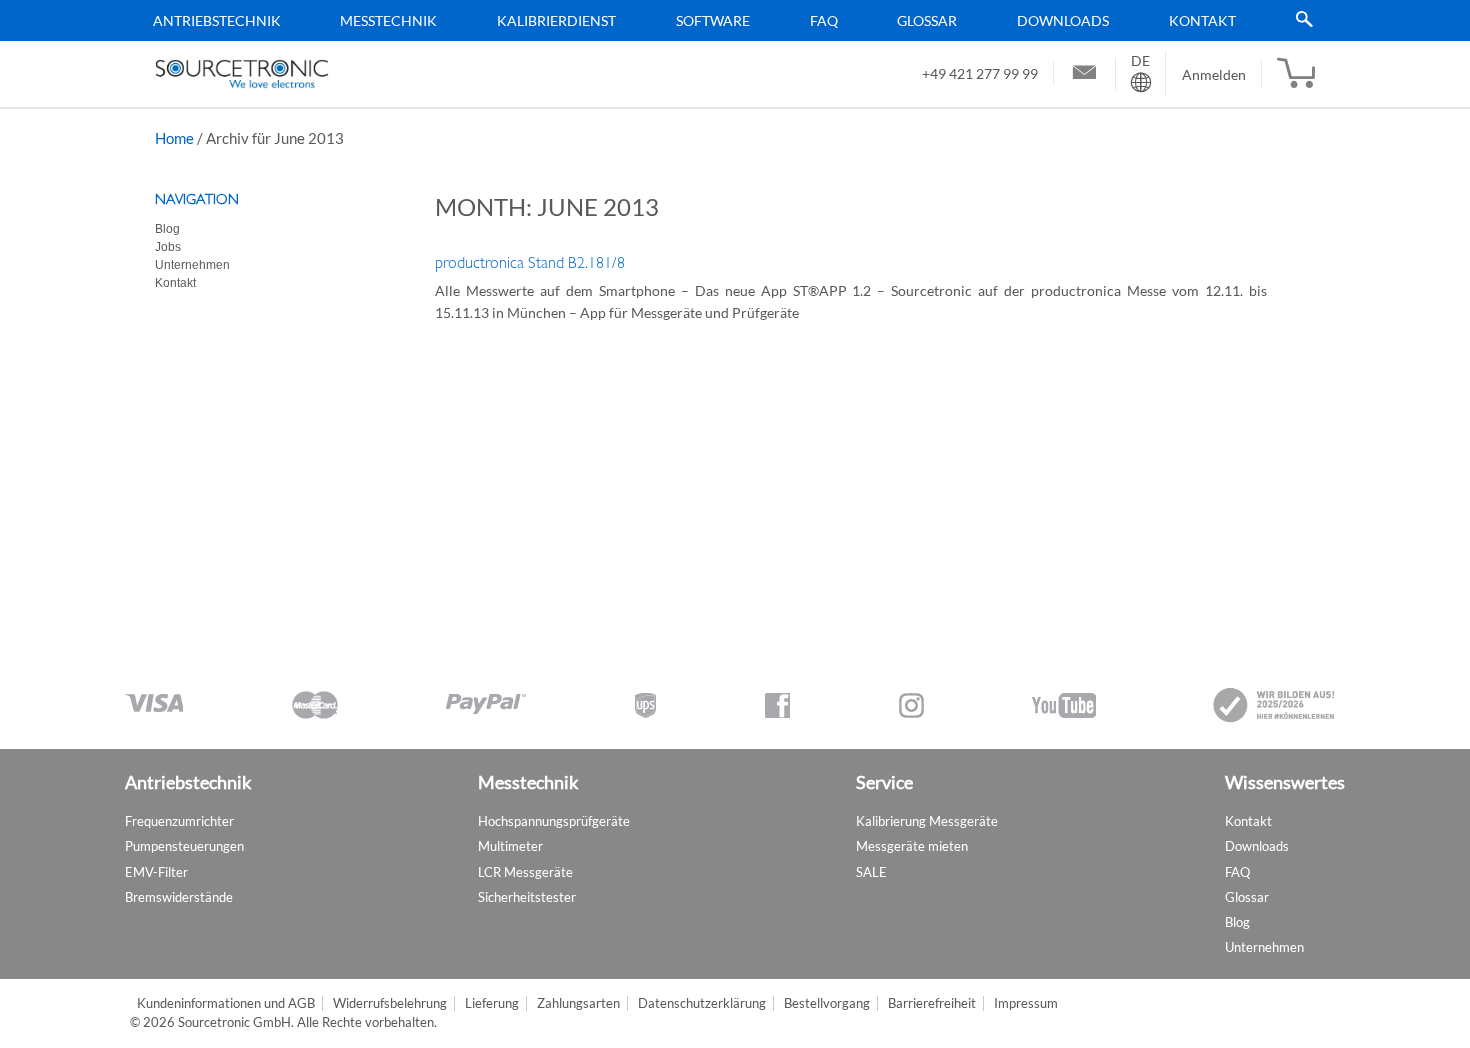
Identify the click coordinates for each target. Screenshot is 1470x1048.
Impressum (1026, 1003)
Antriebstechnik (217, 20)
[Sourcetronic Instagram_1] (911, 705)
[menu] (728, 20)
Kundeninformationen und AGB (226, 1003)
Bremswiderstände (179, 897)
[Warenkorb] (1296, 74)
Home (174, 138)
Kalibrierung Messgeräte (927, 821)
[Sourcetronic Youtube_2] (1064, 705)
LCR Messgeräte (525, 872)
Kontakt (1202, 20)
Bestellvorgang (827, 1003)
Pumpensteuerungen (184, 846)
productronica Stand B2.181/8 (530, 263)
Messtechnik (388, 20)
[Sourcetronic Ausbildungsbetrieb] (1275, 705)
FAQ (824, 20)
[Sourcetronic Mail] (1084, 75)
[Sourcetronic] (242, 74)
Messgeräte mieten (912, 846)
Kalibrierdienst (556, 20)
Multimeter (510, 846)
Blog (167, 229)
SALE (871, 872)
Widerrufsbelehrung (390, 1003)
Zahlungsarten (578, 1003)
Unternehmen (192, 265)
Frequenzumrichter (179, 821)
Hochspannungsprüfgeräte (554, 821)
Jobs (168, 247)
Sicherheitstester (527, 897)
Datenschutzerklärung (702, 1003)
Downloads (1063, 20)
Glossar (927, 20)
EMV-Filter (156, 872)
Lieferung (492, 1003)
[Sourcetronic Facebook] (777, 705)
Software (713, 20)
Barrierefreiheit (932, 1003)
